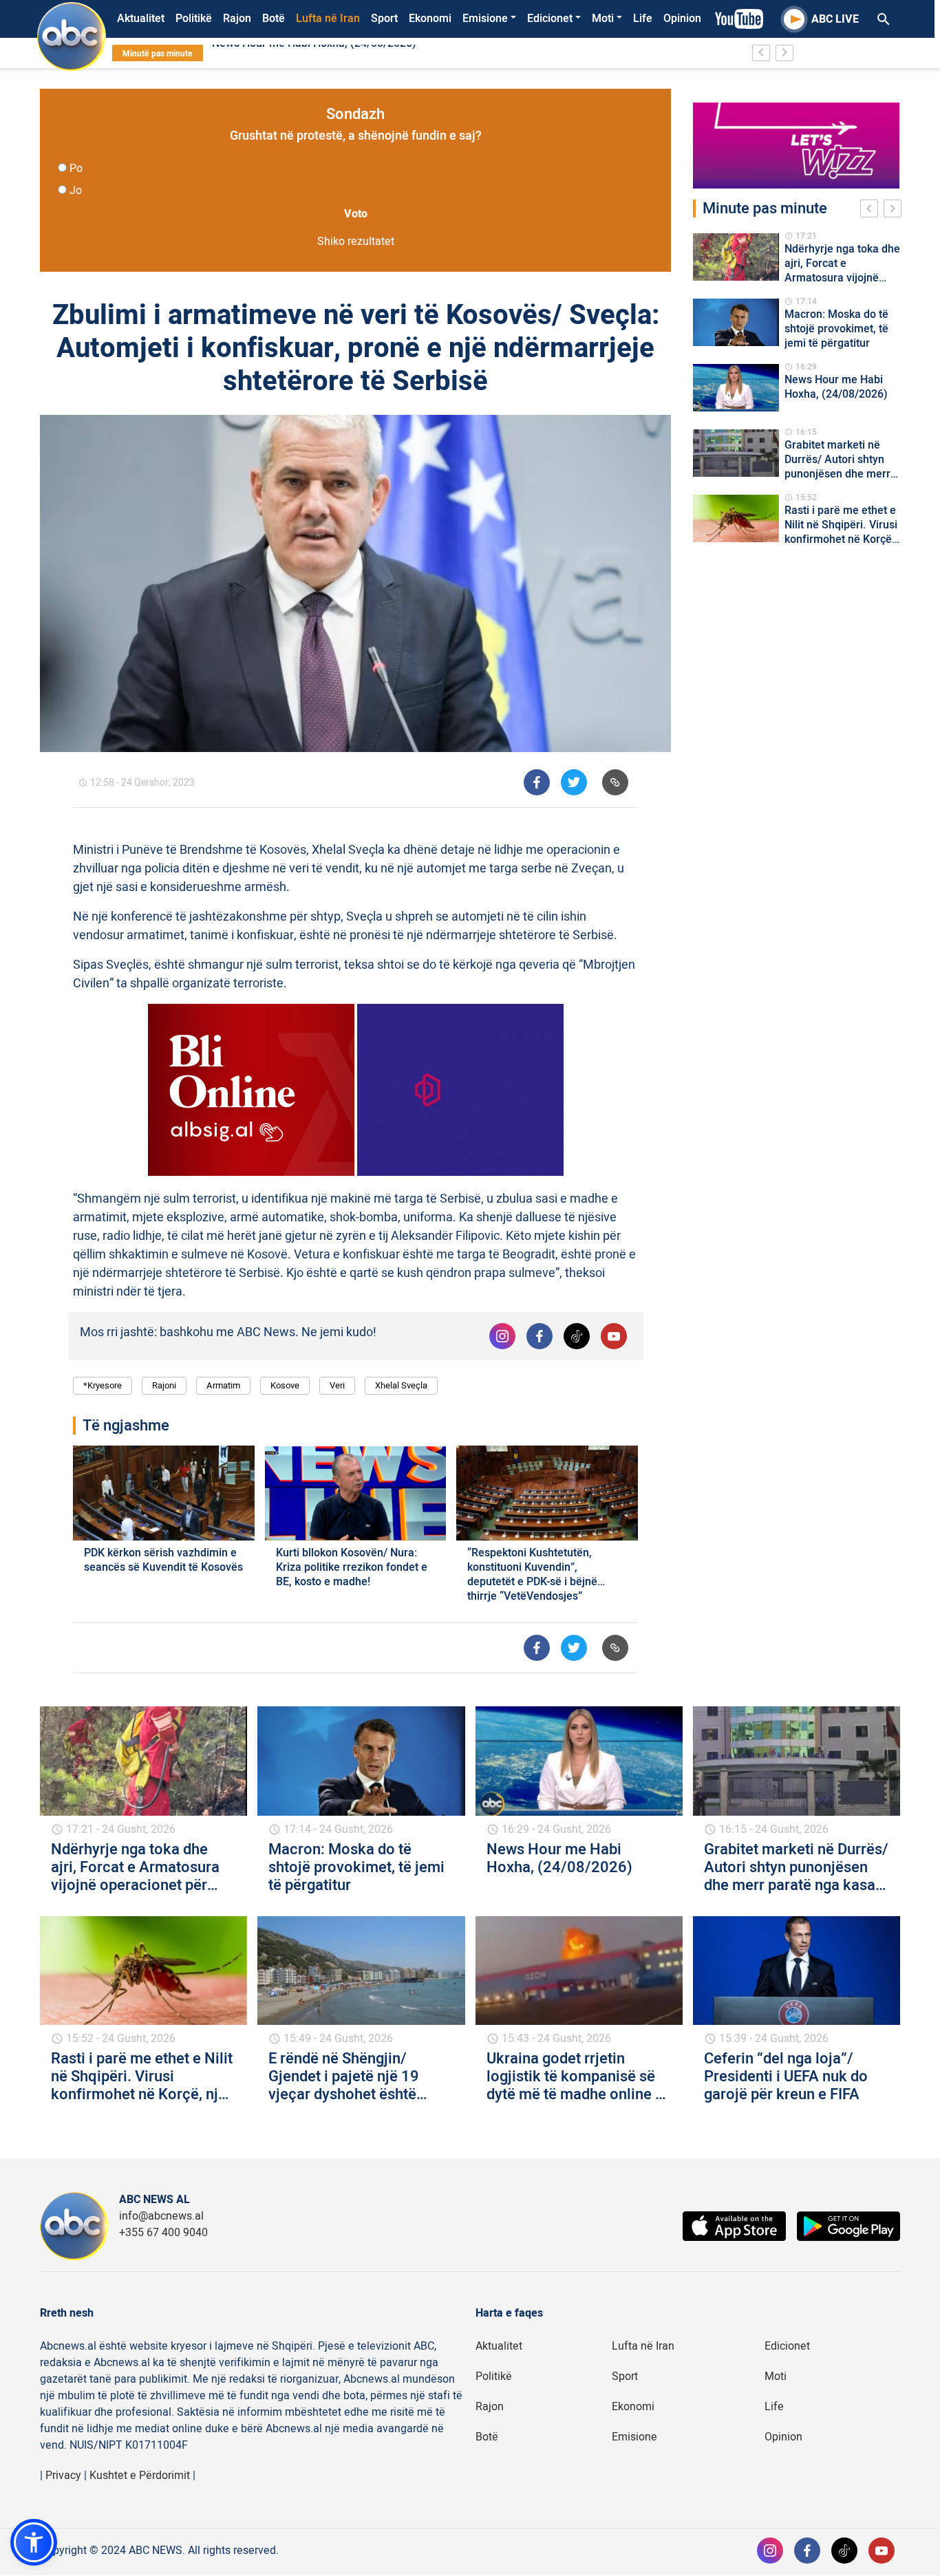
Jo (76, 191)
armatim (223, 1385)
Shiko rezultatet (356, 241)
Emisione (485, 19)
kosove (285, 1385)
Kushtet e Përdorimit (140, 2476)
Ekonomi (430, 19)
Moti (603, 19)
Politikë (194, 19)
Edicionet (550, 19)
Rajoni (164, 1385)
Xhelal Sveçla (401, 1385)
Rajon (237, 19)
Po (76, 169)
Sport (384, 19)
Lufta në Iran (328, 19)
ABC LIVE (835, 19)
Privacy (63, 2476)
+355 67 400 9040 (163, 2233)
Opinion (682, 19)
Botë (274, 19)
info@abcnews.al (161, 2216)
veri (337, 1385)
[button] (34, 2542)
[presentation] (872, 211)
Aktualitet (141, 19)
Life (643, 19)
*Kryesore (103, 1385)
